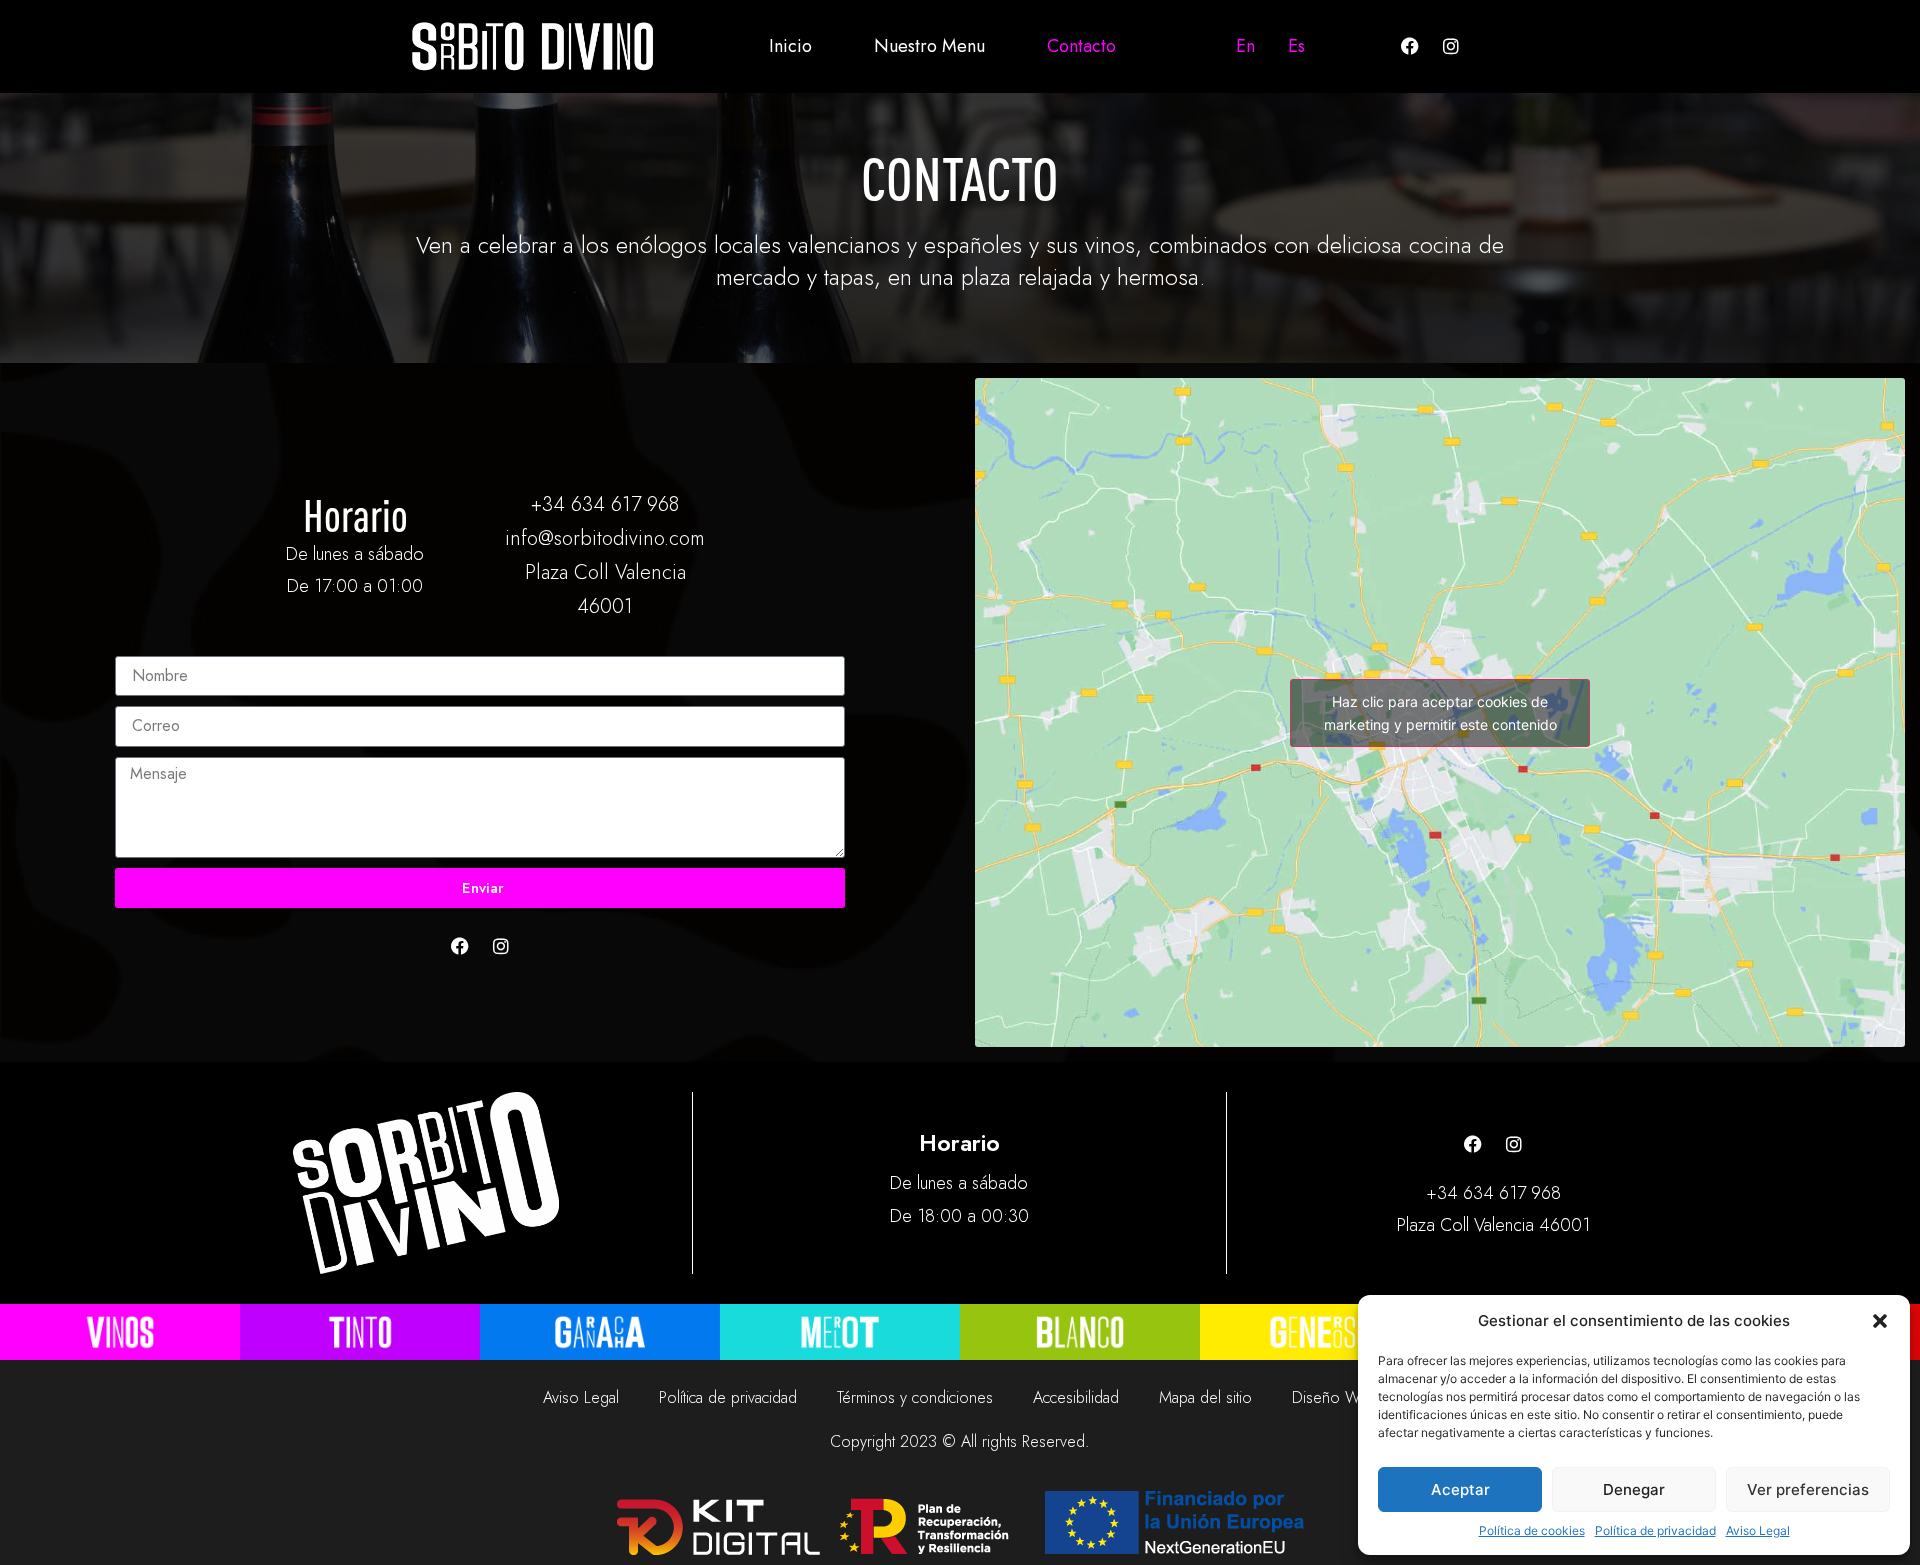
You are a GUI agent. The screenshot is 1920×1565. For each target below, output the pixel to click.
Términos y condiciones (915, 1397)
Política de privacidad (1655, 1530)
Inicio (790, 46)
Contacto (1081, 46)
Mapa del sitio (1205, 1397)
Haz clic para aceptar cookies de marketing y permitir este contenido (1440, 713)
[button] (1880, 1321)
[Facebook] (1410, 46)
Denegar (1634, 1489)
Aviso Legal (1758, 1530)
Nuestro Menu (929, 46)
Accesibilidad (1076, 1397)
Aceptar (1460, 1489)
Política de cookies (1532, 1530)
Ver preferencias (1808, 1489)
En (1245, 46)
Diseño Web (1335, 1397)
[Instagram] (1451, 46)
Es (1296, 46)
